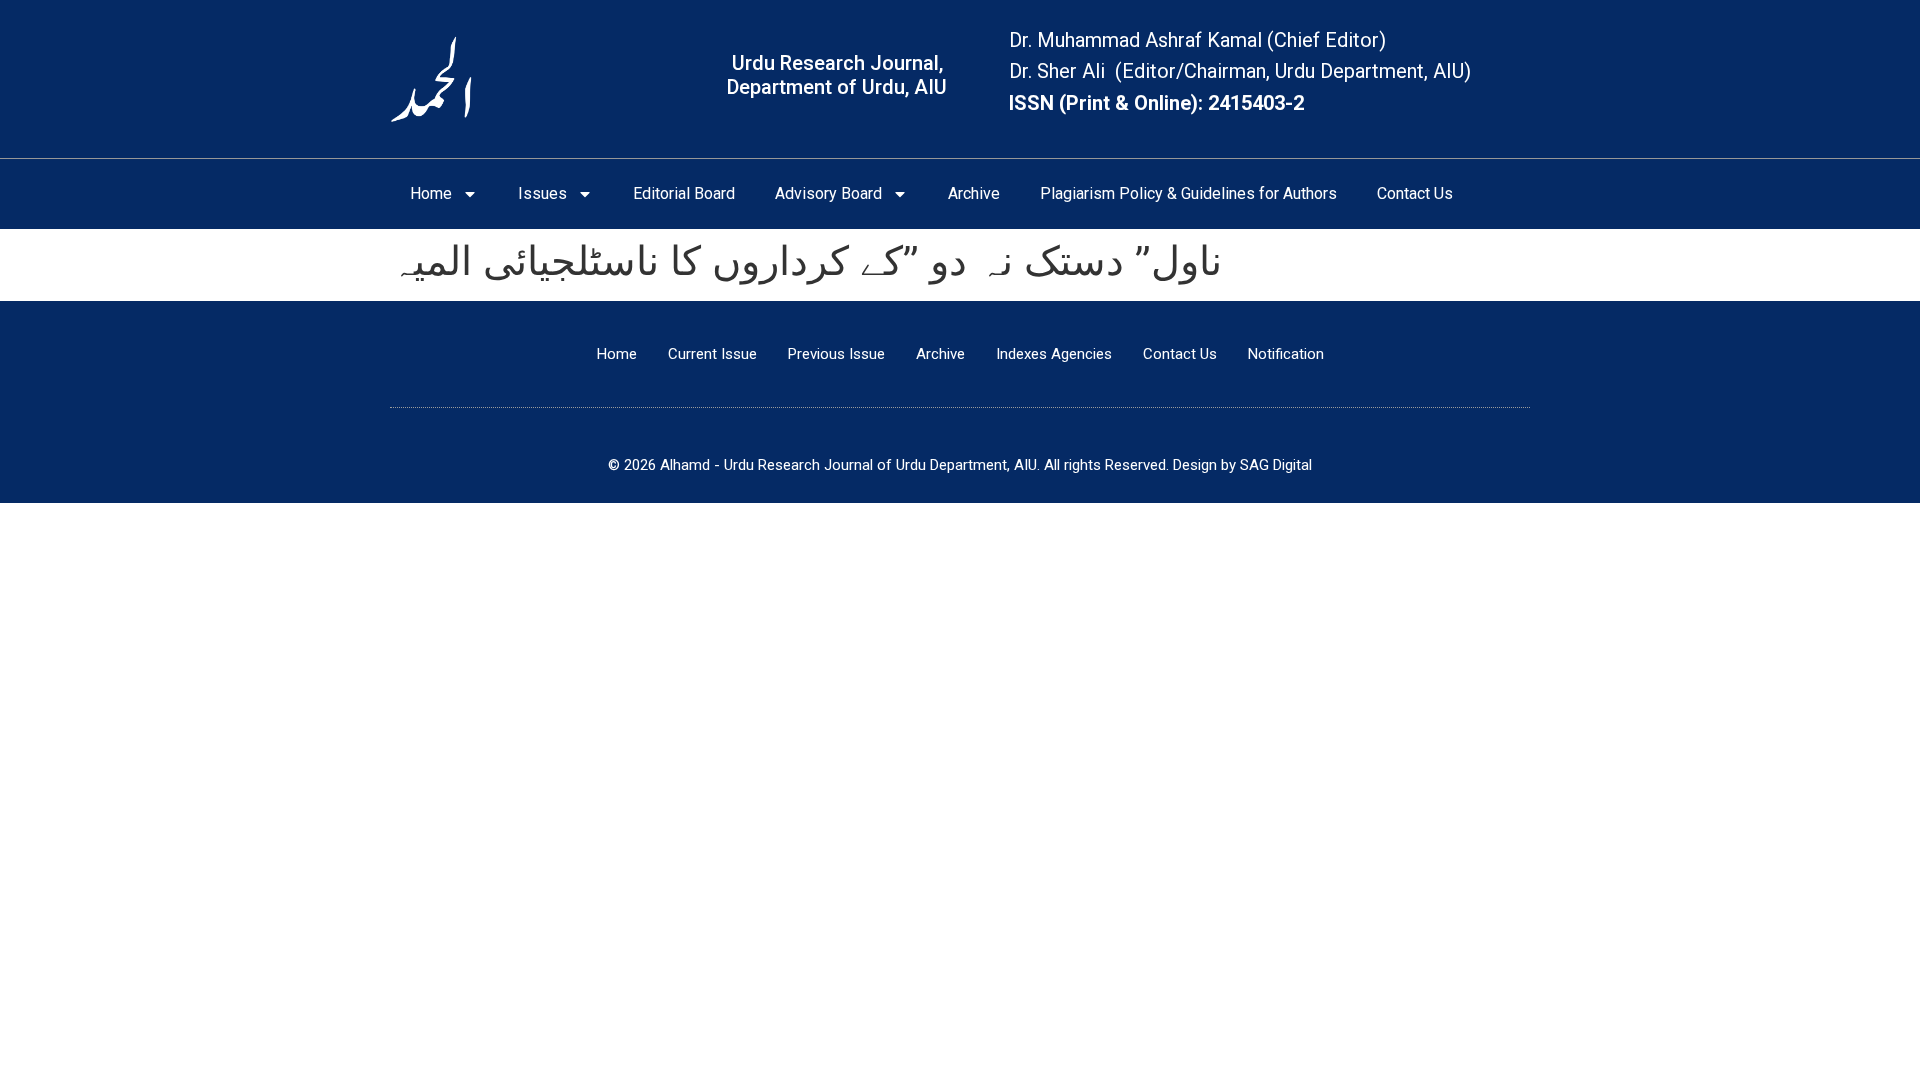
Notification (1286, 354)
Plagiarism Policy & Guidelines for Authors (1188, 193)
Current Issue (712, 354)
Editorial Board (684, 193)
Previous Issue (836, 354)
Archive (974, 193)
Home (431, 193)
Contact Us (1415, 193)
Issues (542, 193)
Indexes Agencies (1054, 354)
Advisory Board (828, 193)
